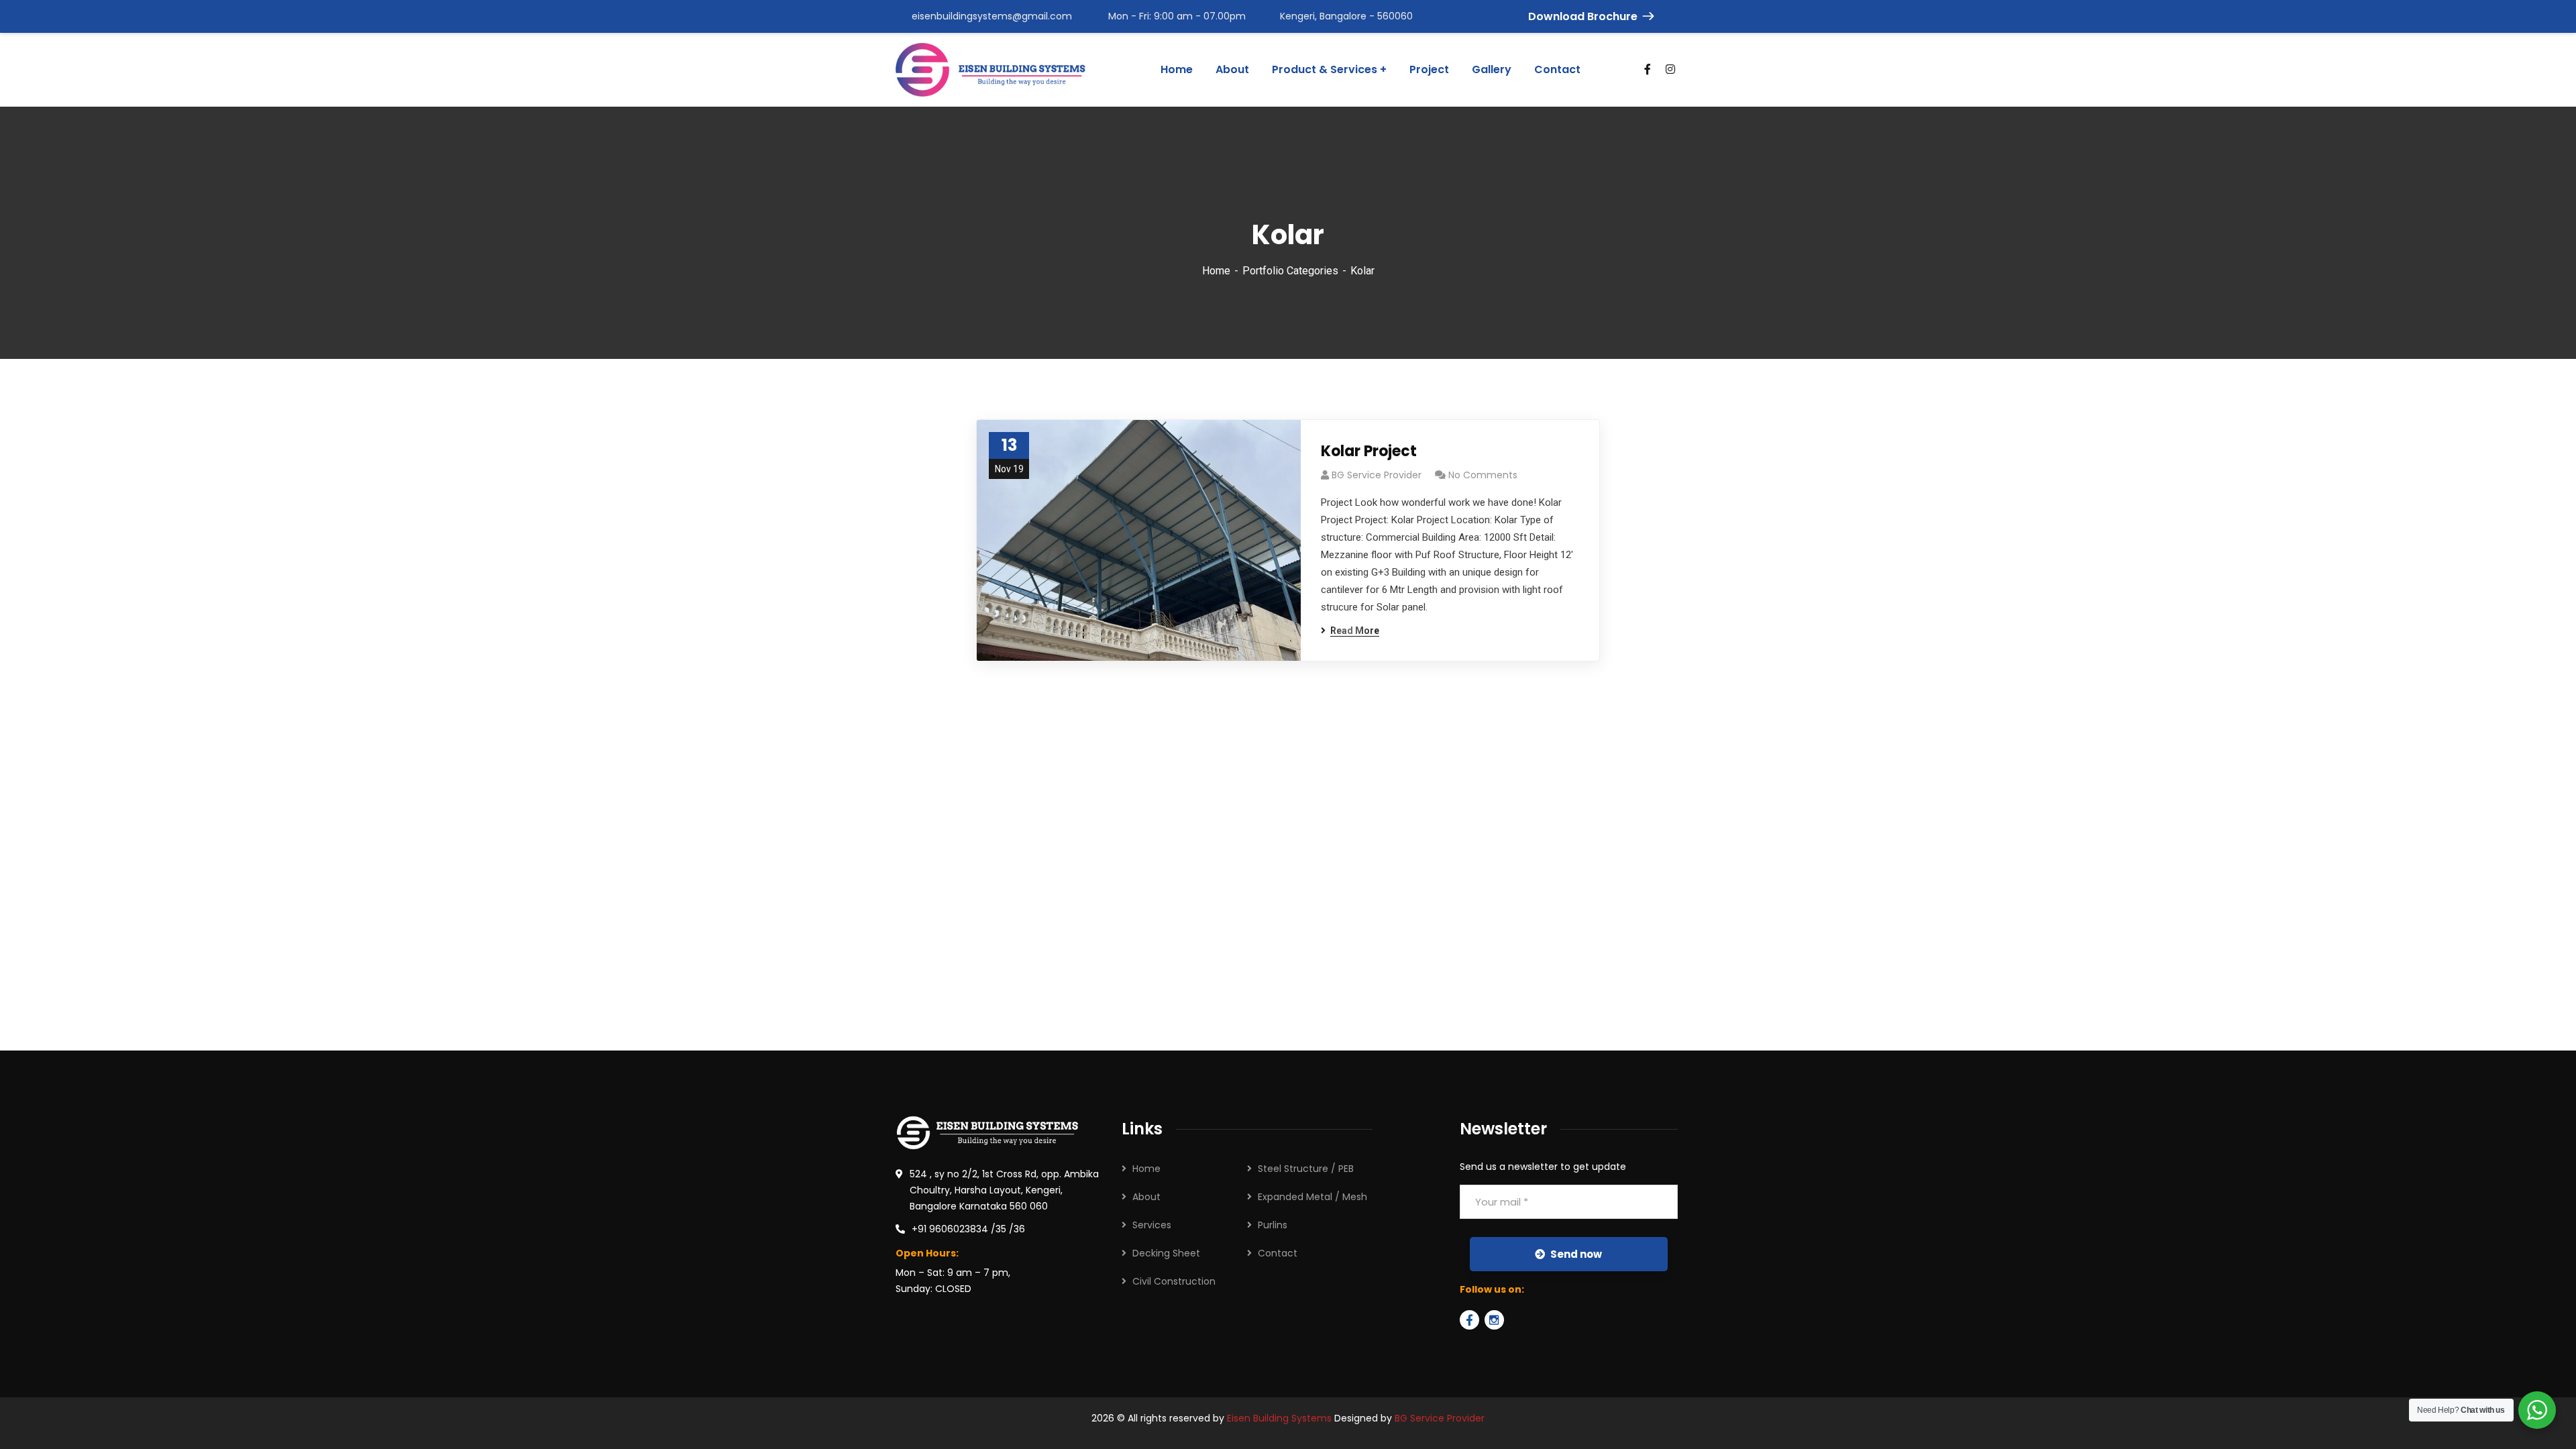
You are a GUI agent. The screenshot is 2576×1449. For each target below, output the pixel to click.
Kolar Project (1369, 451)
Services (1152, 1225)
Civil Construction (1174, 1281)
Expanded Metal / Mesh (1312, 1197)
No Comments (1483, 475)
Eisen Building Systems (1279, 1418)
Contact (1278, 1253)
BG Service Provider (1377, 475)
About (1146, 1197)
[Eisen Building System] (990, 70)
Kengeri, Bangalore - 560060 (1346, 16)
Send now (1576, 1254)
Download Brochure (1583, 16)
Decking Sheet (1166, 1253)
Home (1216, 271)
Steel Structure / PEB (1306, 1169)
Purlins (1273, 1225)
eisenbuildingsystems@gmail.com (992, 16)
